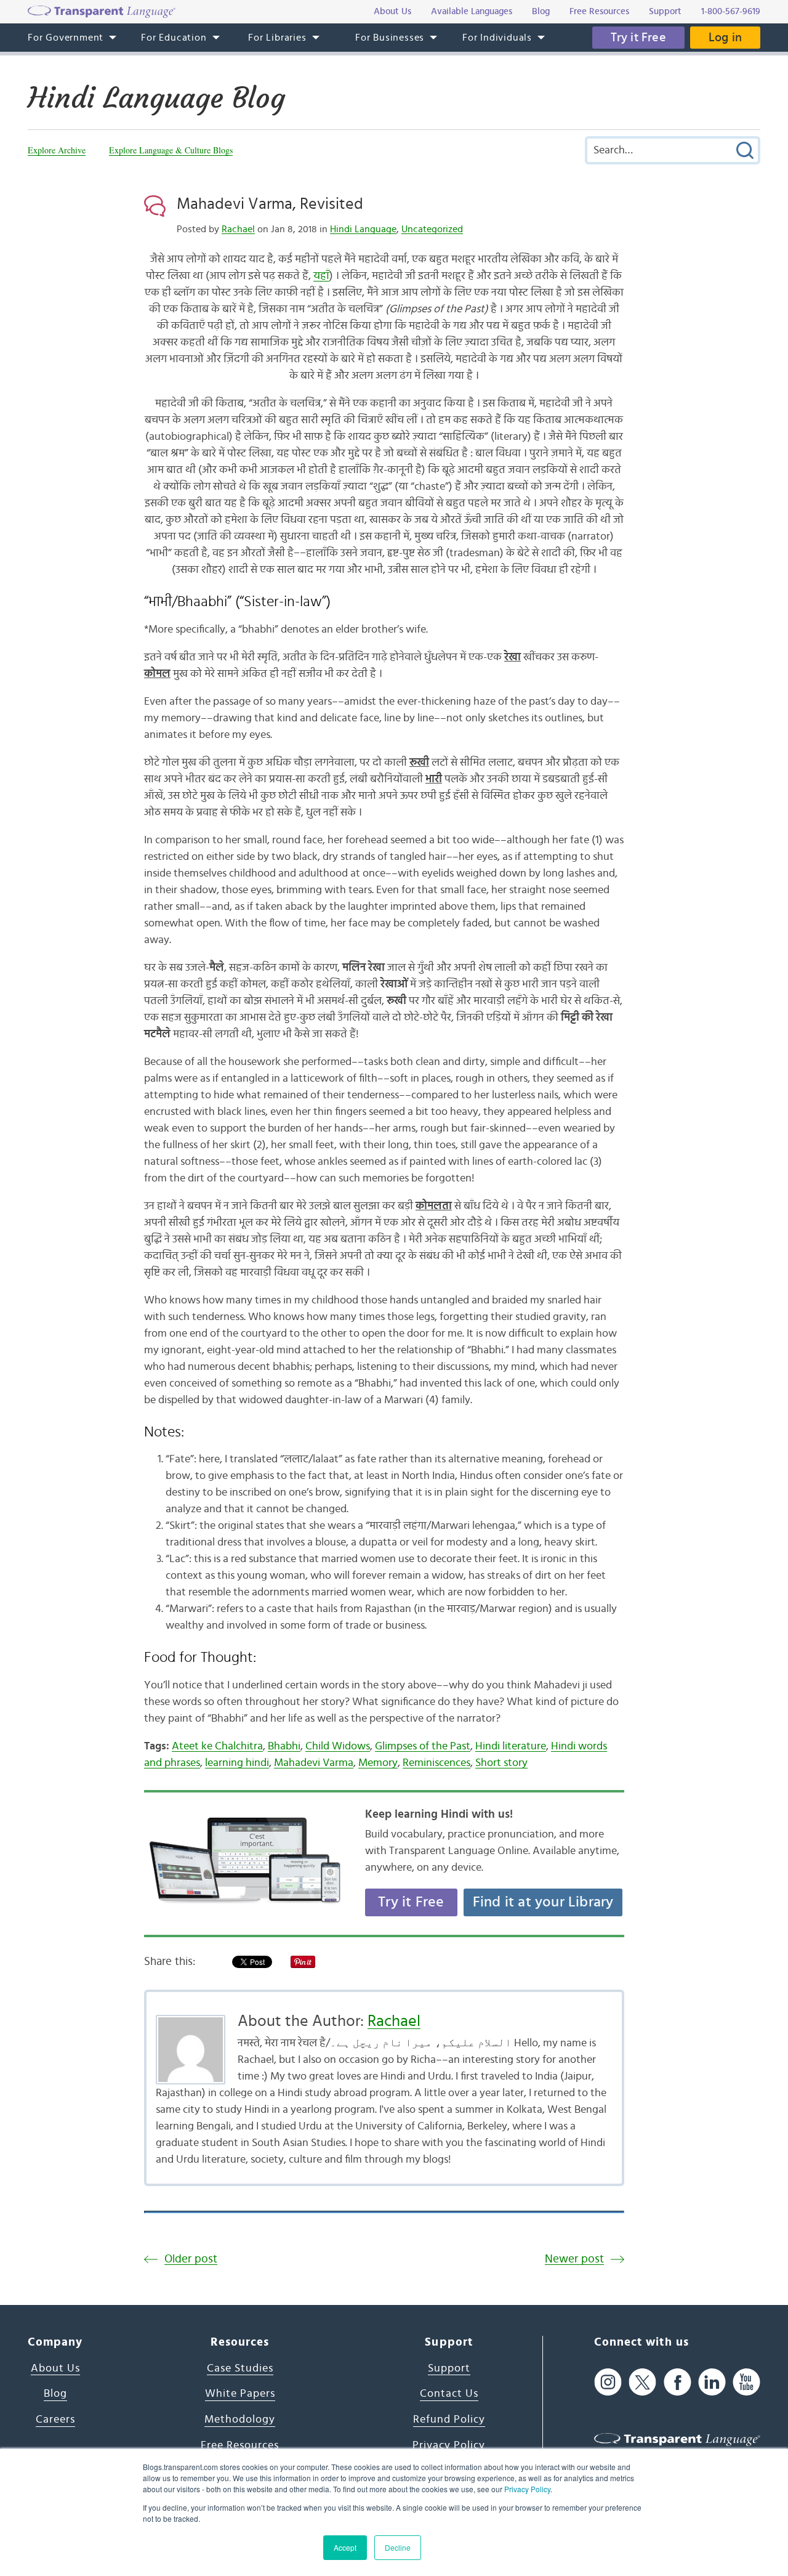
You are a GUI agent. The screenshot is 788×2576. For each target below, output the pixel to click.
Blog (55, 2394)
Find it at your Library (543, 1902)
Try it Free (638, 38)
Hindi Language (363, 229)
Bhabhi (284, 1746)
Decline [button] (398, 2547)
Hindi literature (511, 1746)
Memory (378, 1763)
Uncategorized (432, 229)
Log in (725, 38)
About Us (55, 2368)
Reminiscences (436, 1763)
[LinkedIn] (712, 2382)
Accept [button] (345, 2547)
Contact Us (449, 2394)
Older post (191, 2259)
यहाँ (321, 276)
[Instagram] (608, 2382)
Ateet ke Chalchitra (217, 1746)
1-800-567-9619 (731, 11)
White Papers (240, 2394)
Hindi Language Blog (156, 98)
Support (449, 2368)
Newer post (574, 2259)
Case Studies (240, 2368)
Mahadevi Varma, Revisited (270, 204)
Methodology (240, 2420)
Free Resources (240, 2445)
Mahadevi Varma (314, 1763)
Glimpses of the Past (423, 1746)
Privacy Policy (527, 2489)
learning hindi (237, 1763)
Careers (55, 2420)
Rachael (238, 229)
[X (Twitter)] (642, 2382)
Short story (501, 1763)
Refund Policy (449, 2420)
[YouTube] (746, 2382)
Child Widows (338, 1746)
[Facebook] (677, 2382)
